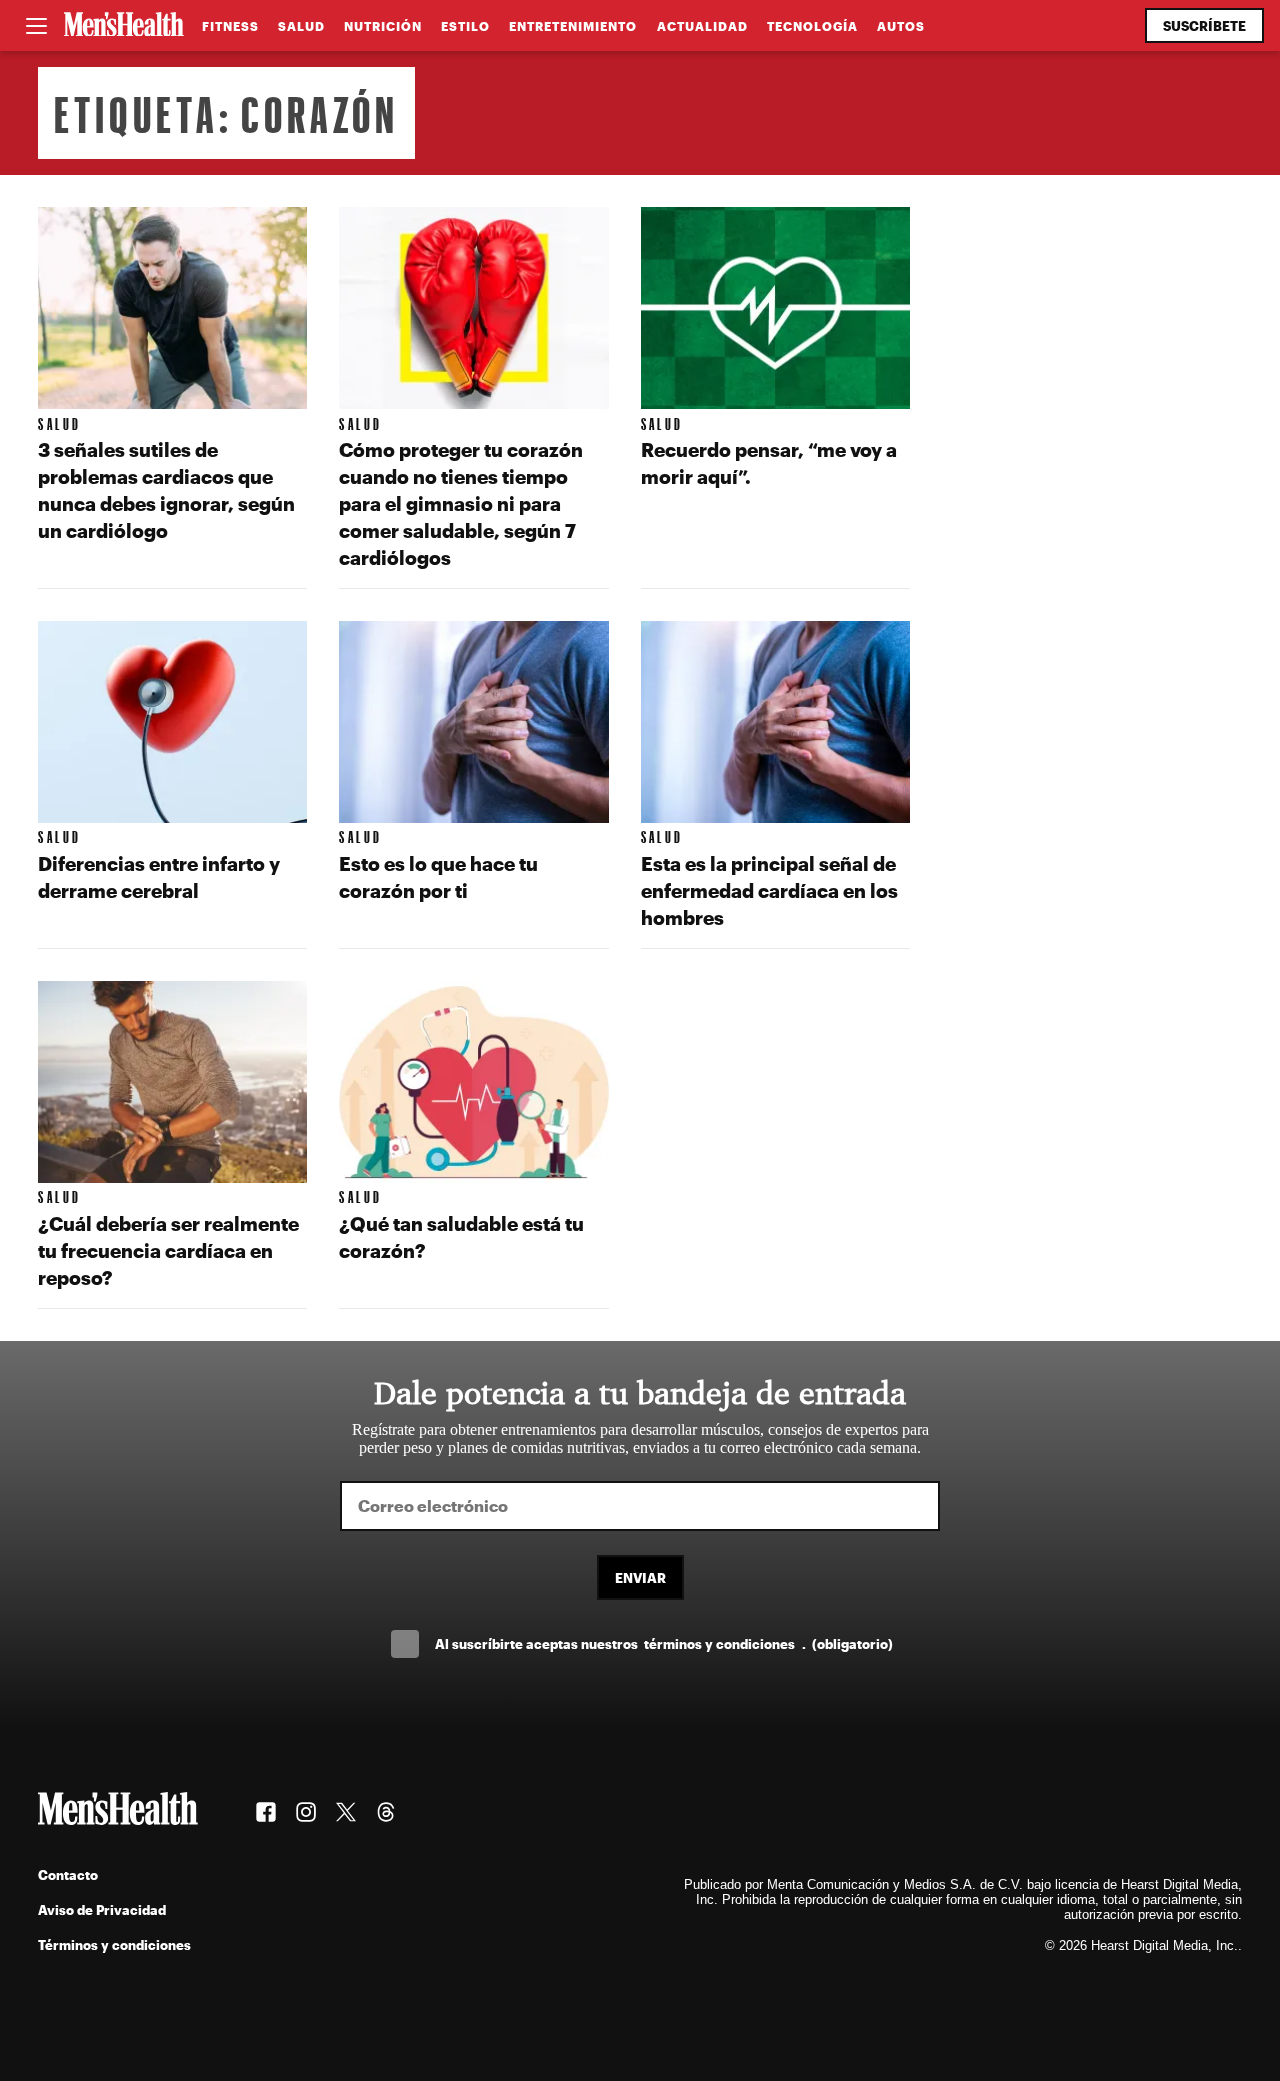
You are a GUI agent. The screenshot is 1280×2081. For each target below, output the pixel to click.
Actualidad (702, 26)
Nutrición (383, 26)
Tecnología (812, 26)
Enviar (640, 1577)
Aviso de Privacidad (102, 1909)
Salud (301, 26)
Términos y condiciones (114, 1944)
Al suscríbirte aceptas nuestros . (664, 1643)
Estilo (465, 26)
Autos (901, 26)
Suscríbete (1204, 25)
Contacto (68, 1874)
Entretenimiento (573, 26)
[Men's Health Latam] (124, 26)
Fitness (230, 26)
